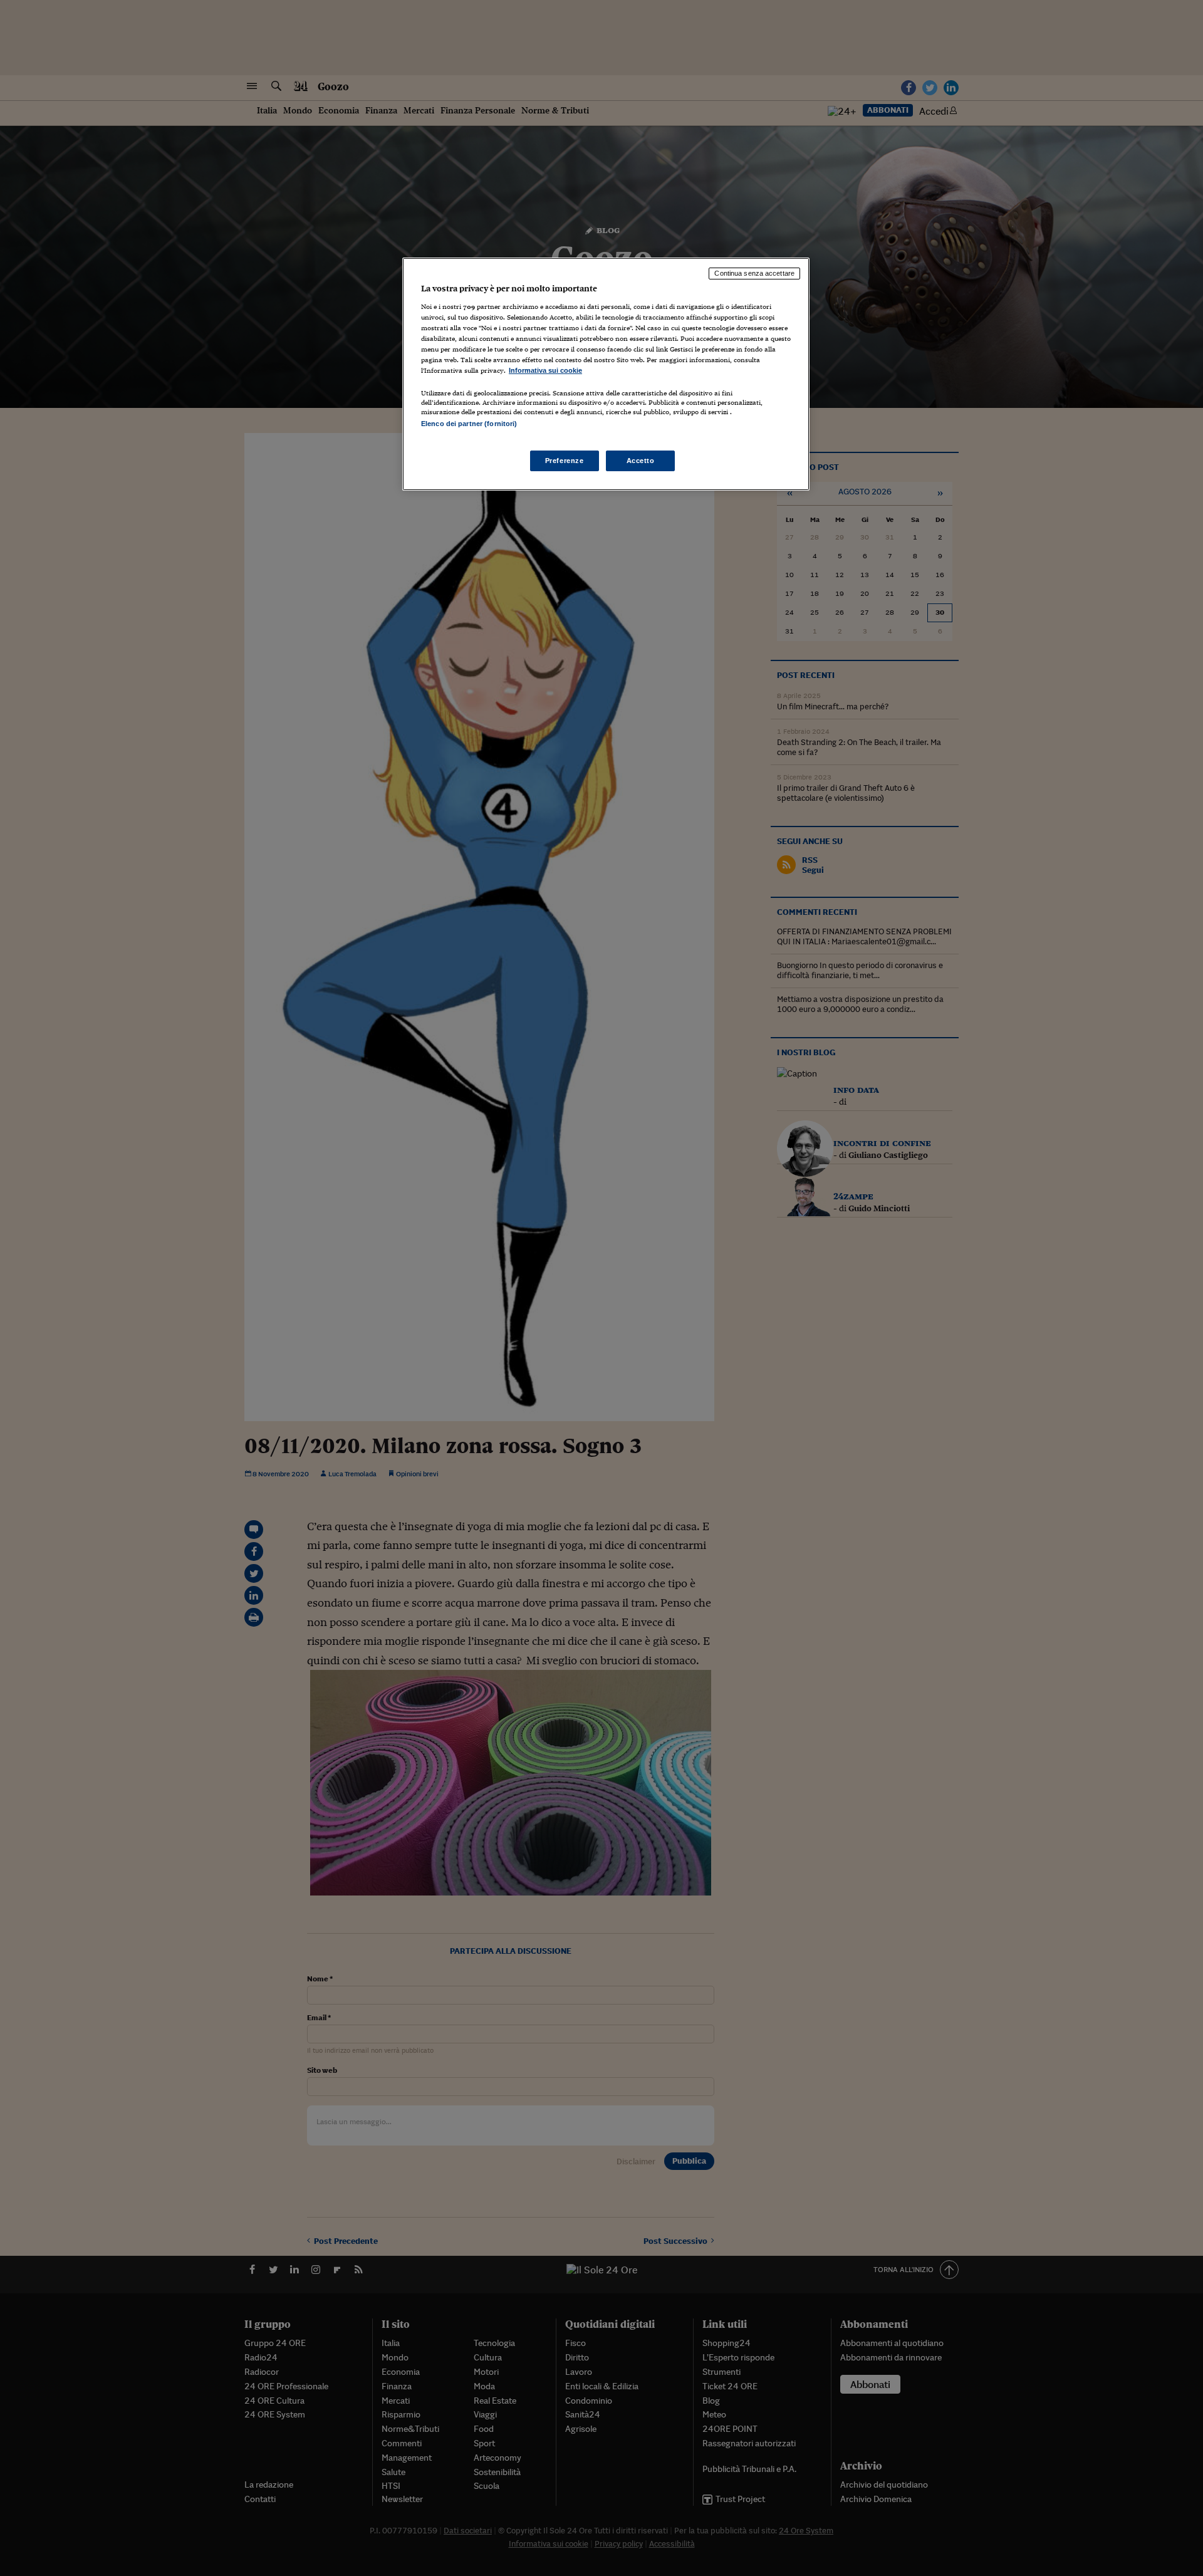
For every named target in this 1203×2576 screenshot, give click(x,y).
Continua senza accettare (754, 273)
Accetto (641, 461)
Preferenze (565, 461)
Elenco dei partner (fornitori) (469, 424)
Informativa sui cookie (545, 370)
